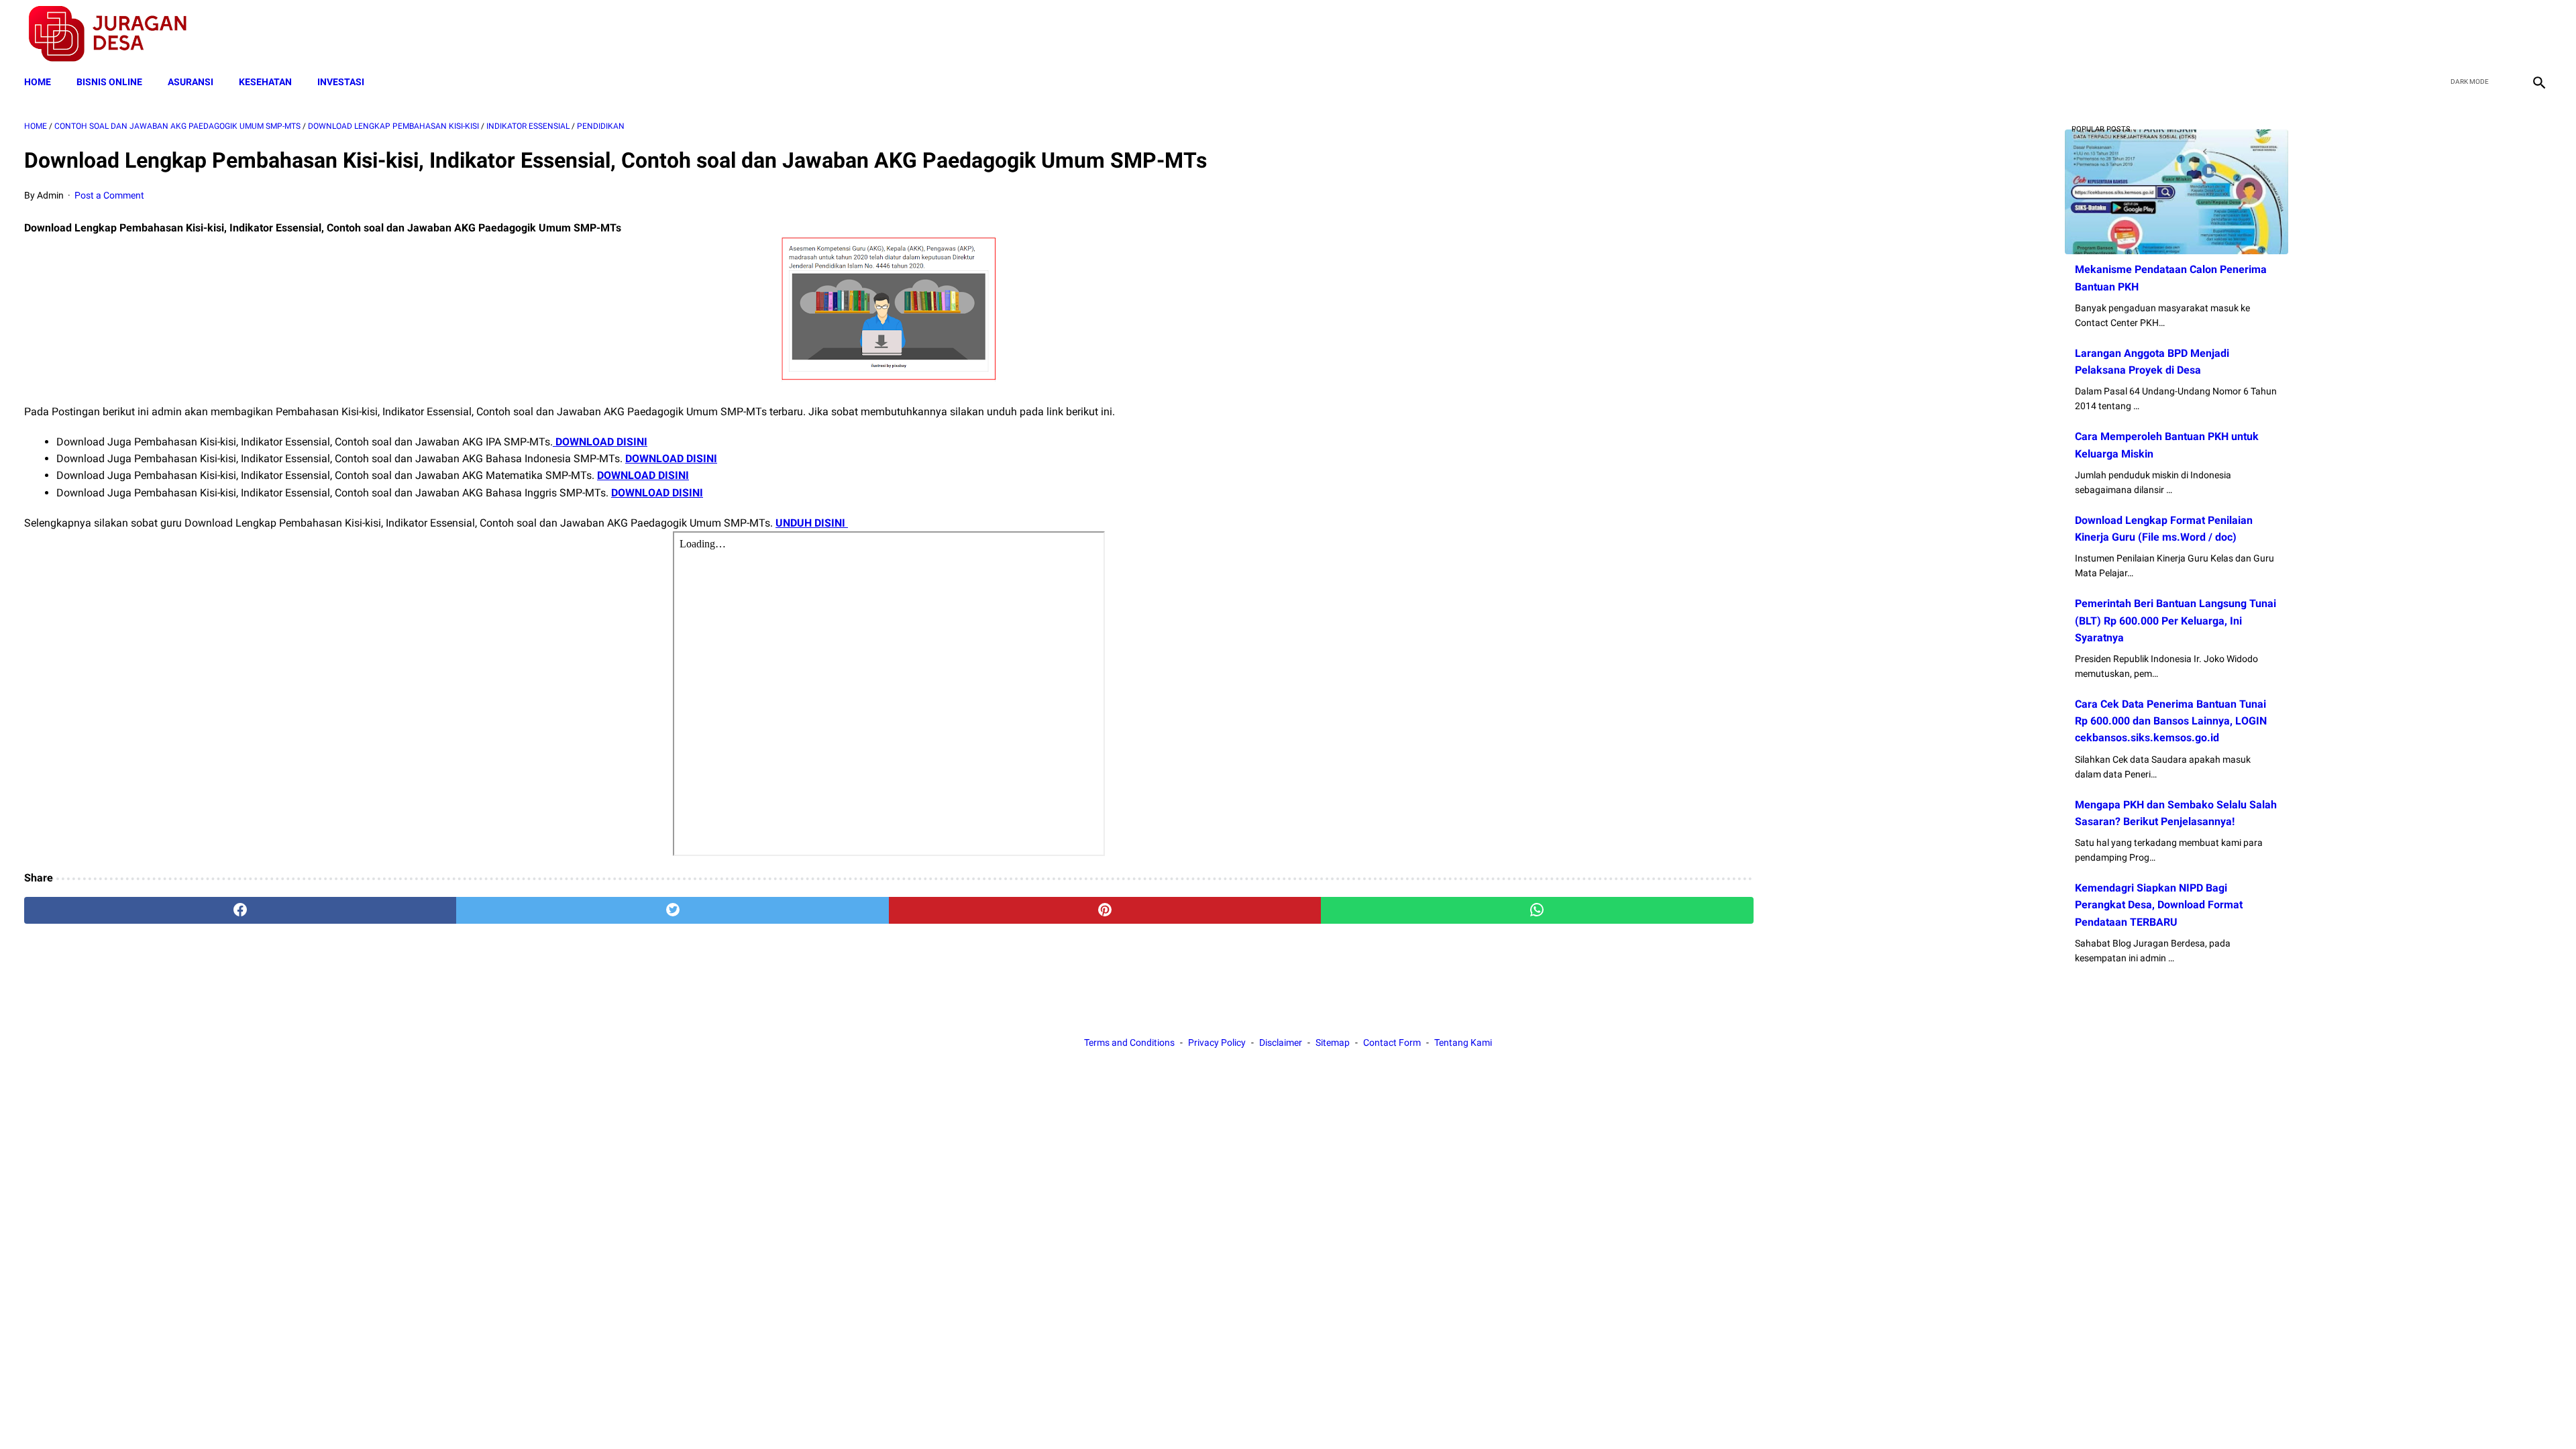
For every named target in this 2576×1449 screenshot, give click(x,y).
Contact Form (1392, 1042)
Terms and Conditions (1129, 1042)
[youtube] (2506, 34)
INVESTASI (341, 82)
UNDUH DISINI (812, 523)
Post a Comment (109, 195)
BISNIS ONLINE (109, 82)
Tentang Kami (1463, 1042)
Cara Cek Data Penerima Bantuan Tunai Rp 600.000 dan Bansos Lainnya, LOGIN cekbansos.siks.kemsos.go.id (2171, 721)
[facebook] (2443, 34)
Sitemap (1333, 1042)
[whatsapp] (1537, 910)
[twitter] (2474, 34)
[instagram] (2537, 34)
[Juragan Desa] (116, 34)
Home (38, 82)
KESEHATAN (265, 82)
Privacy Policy (1217, 1042)
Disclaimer (1281, 1042)
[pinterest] (1105, 910)
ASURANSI (191, 82)
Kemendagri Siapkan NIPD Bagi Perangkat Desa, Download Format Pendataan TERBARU (2159, 905)
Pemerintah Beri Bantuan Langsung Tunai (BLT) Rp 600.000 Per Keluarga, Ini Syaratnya (2176, 620)
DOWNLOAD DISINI (600, 442)
